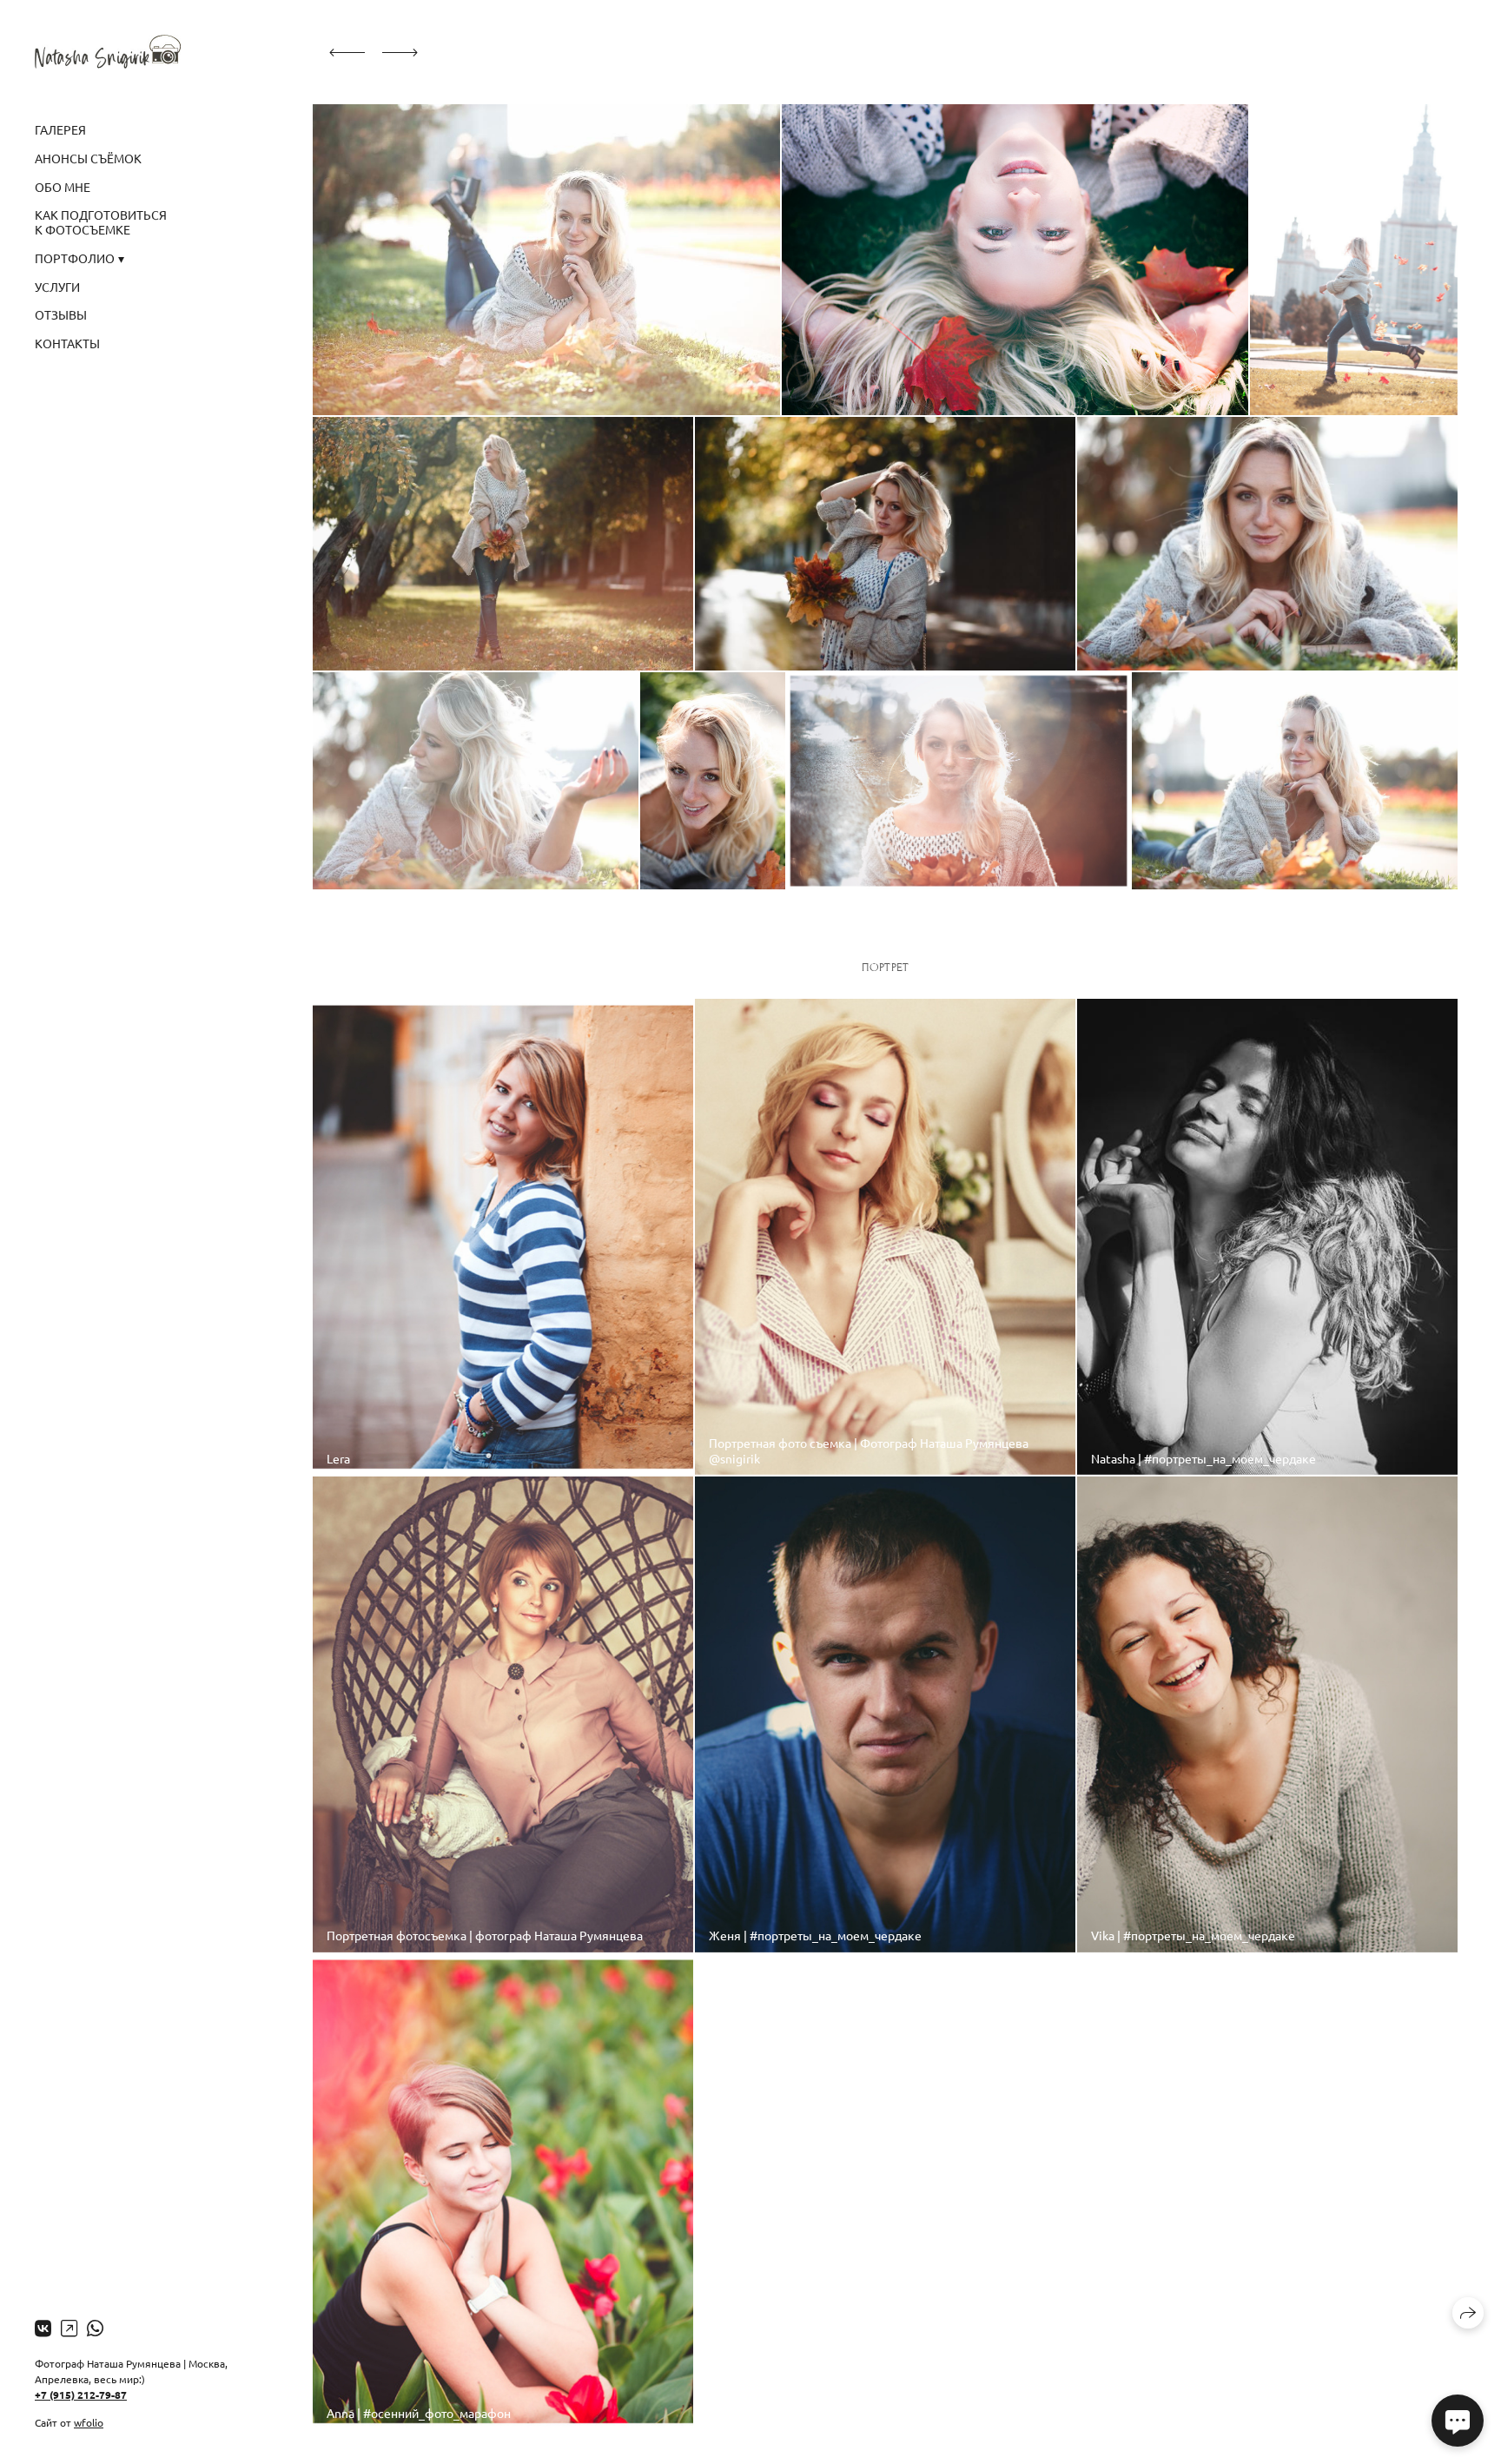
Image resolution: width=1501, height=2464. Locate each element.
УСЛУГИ (57, 287)
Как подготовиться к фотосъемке (101, 222)
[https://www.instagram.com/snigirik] (69, 2328)
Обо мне (63, 187)
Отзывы (61, 314)
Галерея (60, 129)
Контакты (67, 343)
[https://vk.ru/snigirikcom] (43, 2328)
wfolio (89, 2422)
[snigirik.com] (108, 52)
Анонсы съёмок (88, 158)
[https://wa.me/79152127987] (95, 2328)
